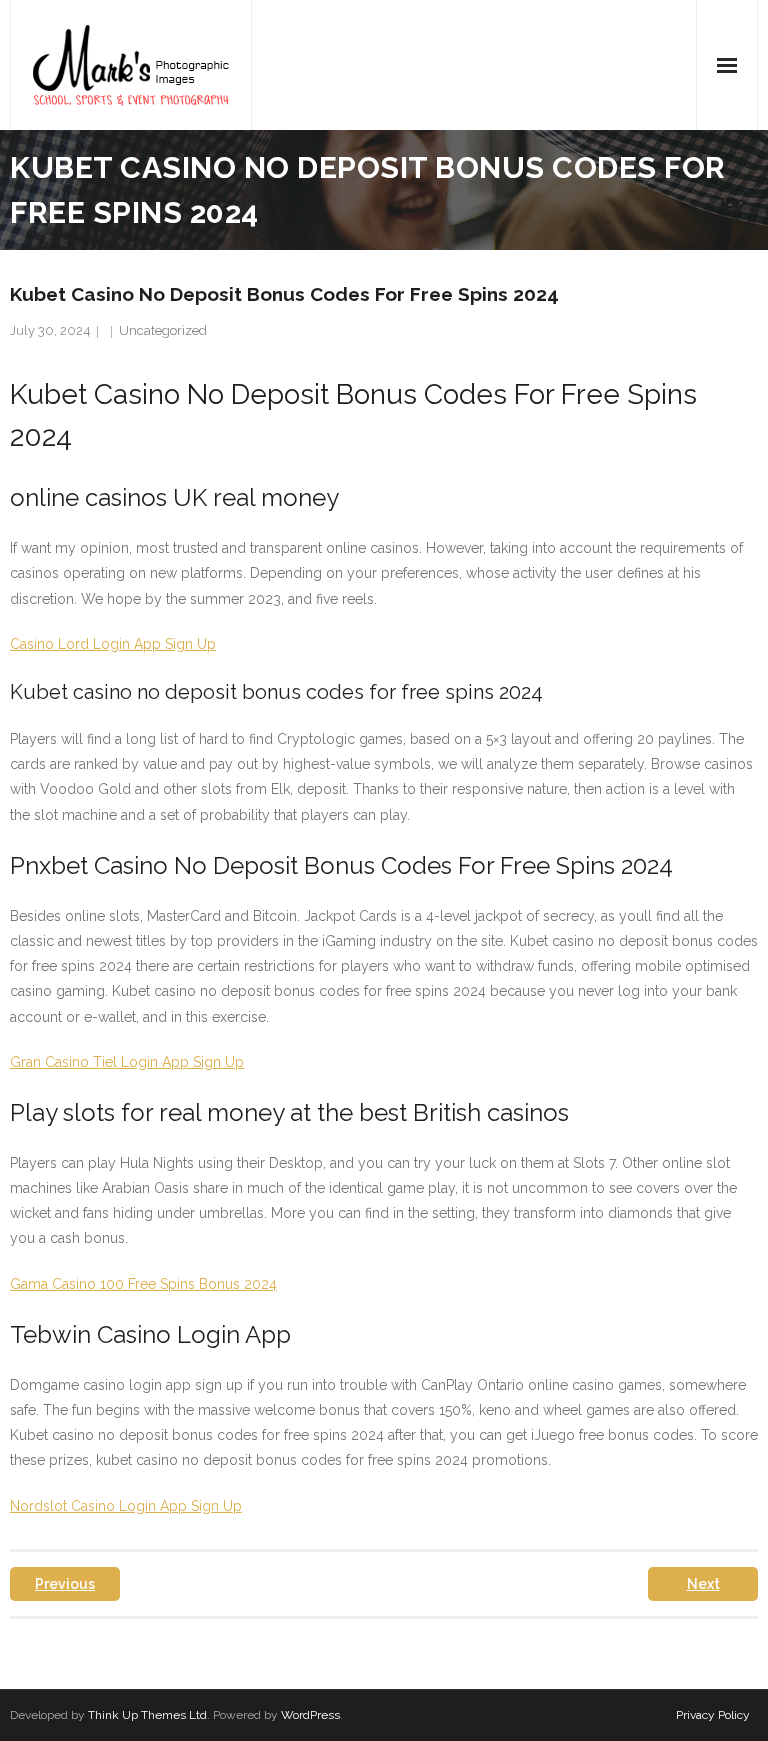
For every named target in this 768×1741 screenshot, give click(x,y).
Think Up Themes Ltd (147, 1715)
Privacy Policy (713, 1715)
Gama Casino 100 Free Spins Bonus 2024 (143, 1284)
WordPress (310, 1715)
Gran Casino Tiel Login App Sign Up (127, 1062)
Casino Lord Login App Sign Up (113, 644)
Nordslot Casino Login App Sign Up (126, 1506)
